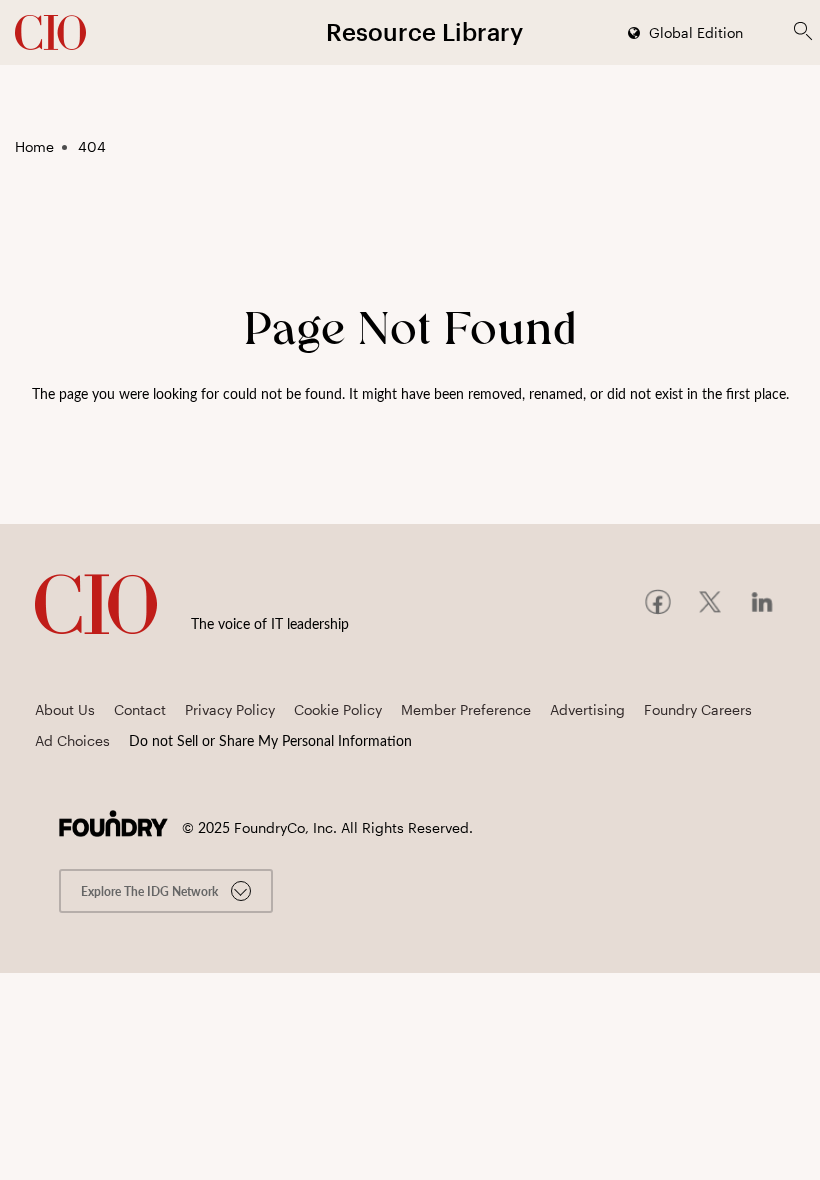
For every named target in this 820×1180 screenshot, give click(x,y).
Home (34, 146)
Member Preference (466, 709)
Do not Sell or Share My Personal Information (270, 740)
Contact (140, 709)
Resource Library (424, 31)
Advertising (587, 709)
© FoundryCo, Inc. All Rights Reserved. (327, 827)
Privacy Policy (230, 709)
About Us (65, 709)
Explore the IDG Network (151, 891)
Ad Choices (72, 740)
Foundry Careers (698, 709)
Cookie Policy (338, 709)
